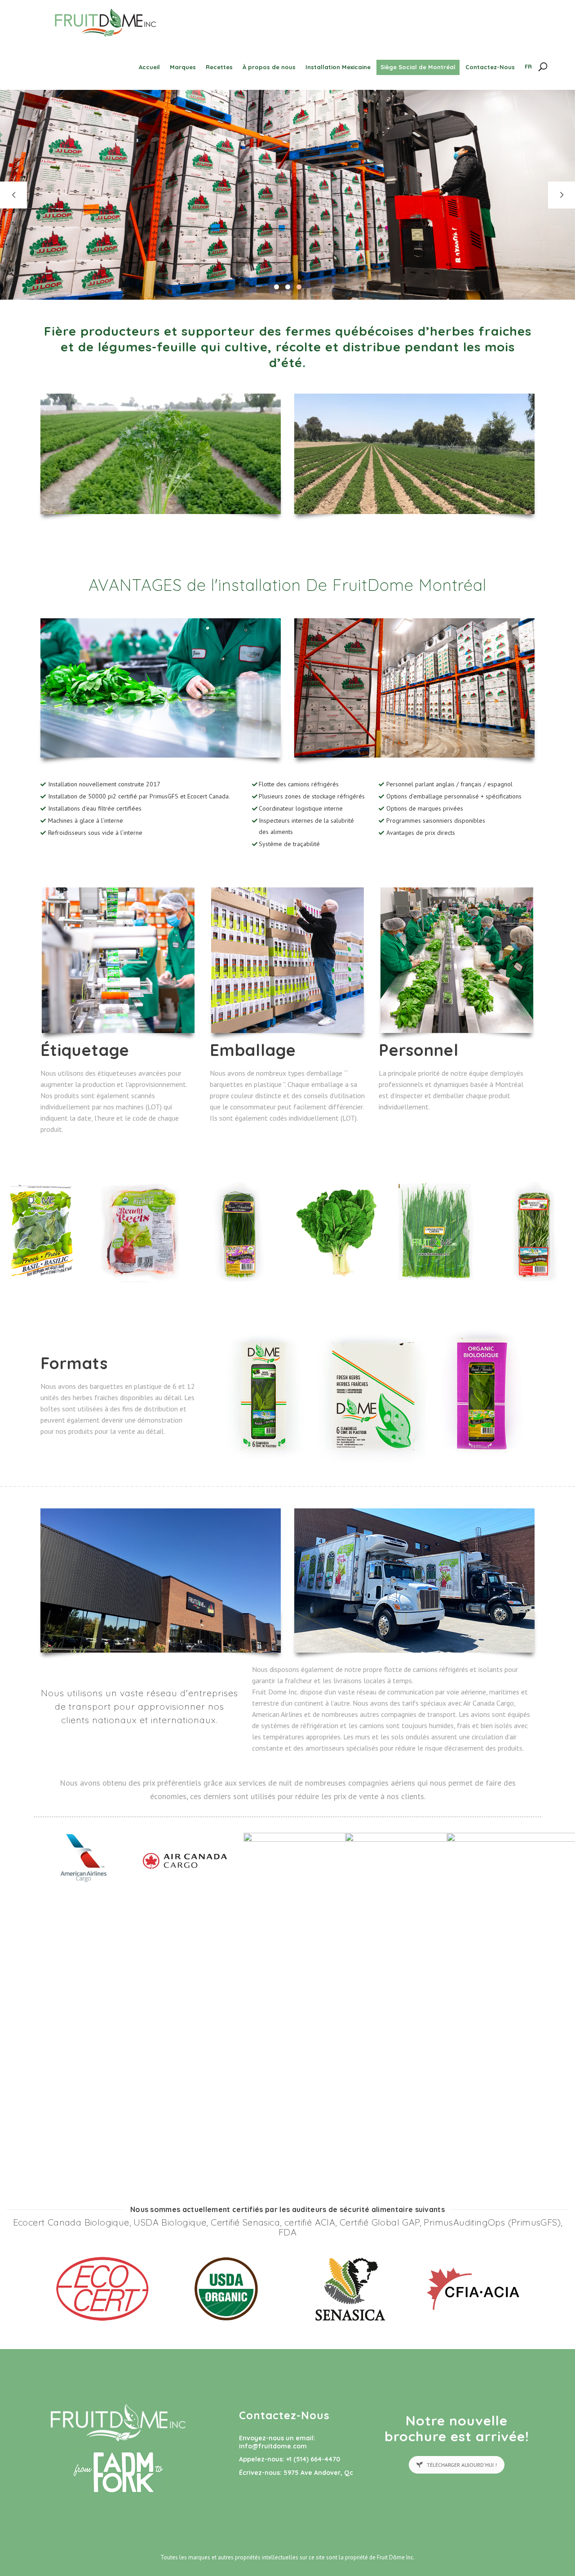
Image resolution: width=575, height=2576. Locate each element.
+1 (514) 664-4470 (313, 2459)
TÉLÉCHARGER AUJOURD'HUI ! (462, 2465)
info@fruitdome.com (273, 2446)
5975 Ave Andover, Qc (318, 2473)
